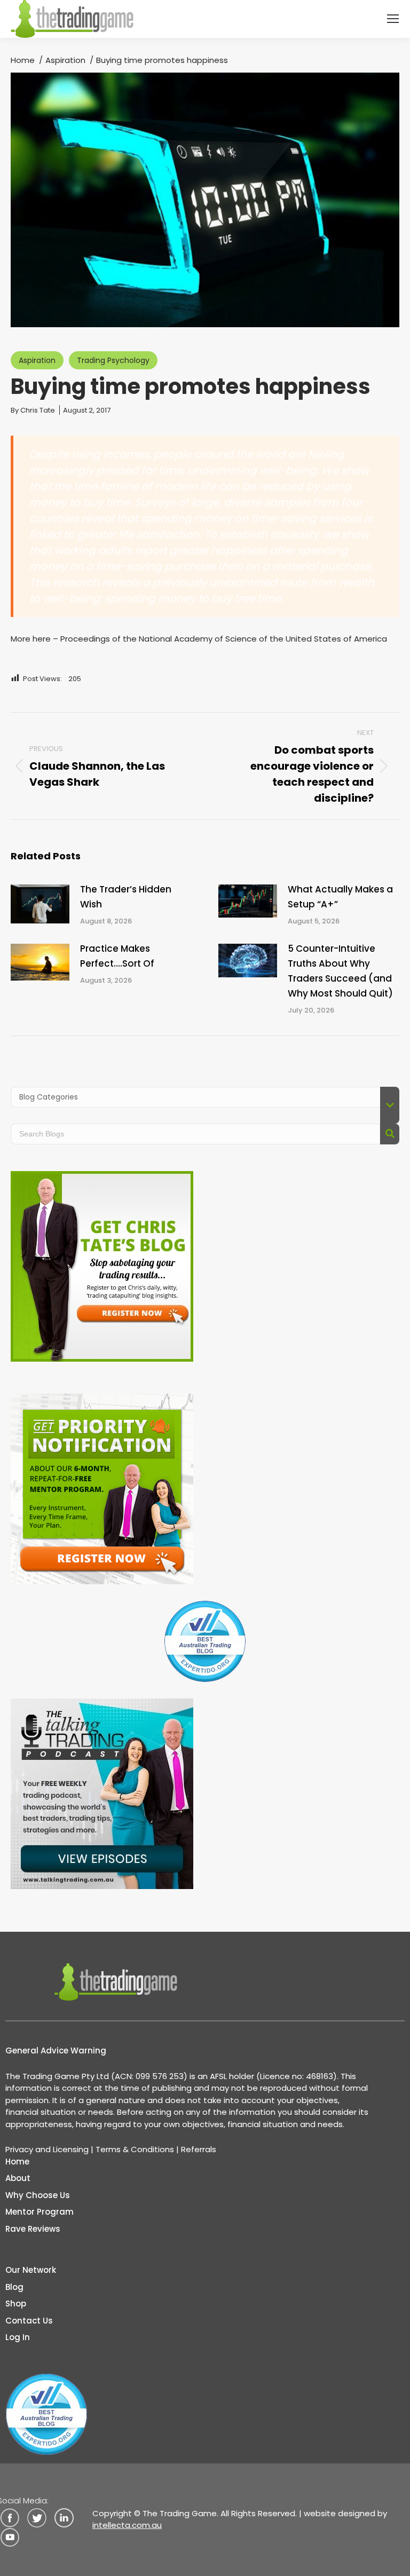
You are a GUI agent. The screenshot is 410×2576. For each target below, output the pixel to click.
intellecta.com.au (127, 2525)
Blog (14, 2287)
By (33, 410)
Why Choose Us (38, 2195)
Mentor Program (40, 2212)
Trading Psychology (113, 360)
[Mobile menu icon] (393, 19)
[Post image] (40, 904)
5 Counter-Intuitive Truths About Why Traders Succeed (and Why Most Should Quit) (340, 971)
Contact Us (29, 2321)
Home (17, 2162)
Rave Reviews (33, 2229)
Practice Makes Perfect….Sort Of (117, 956)
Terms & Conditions (135, 2149)
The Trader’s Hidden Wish (126, 897)
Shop (16, 2304)
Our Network (31, 2270)
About (18, 2178)
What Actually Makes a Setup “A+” (340, 897)
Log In (18, 2337)
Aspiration (37, 360)
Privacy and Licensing (47, 2149)
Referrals (199, 2149)
